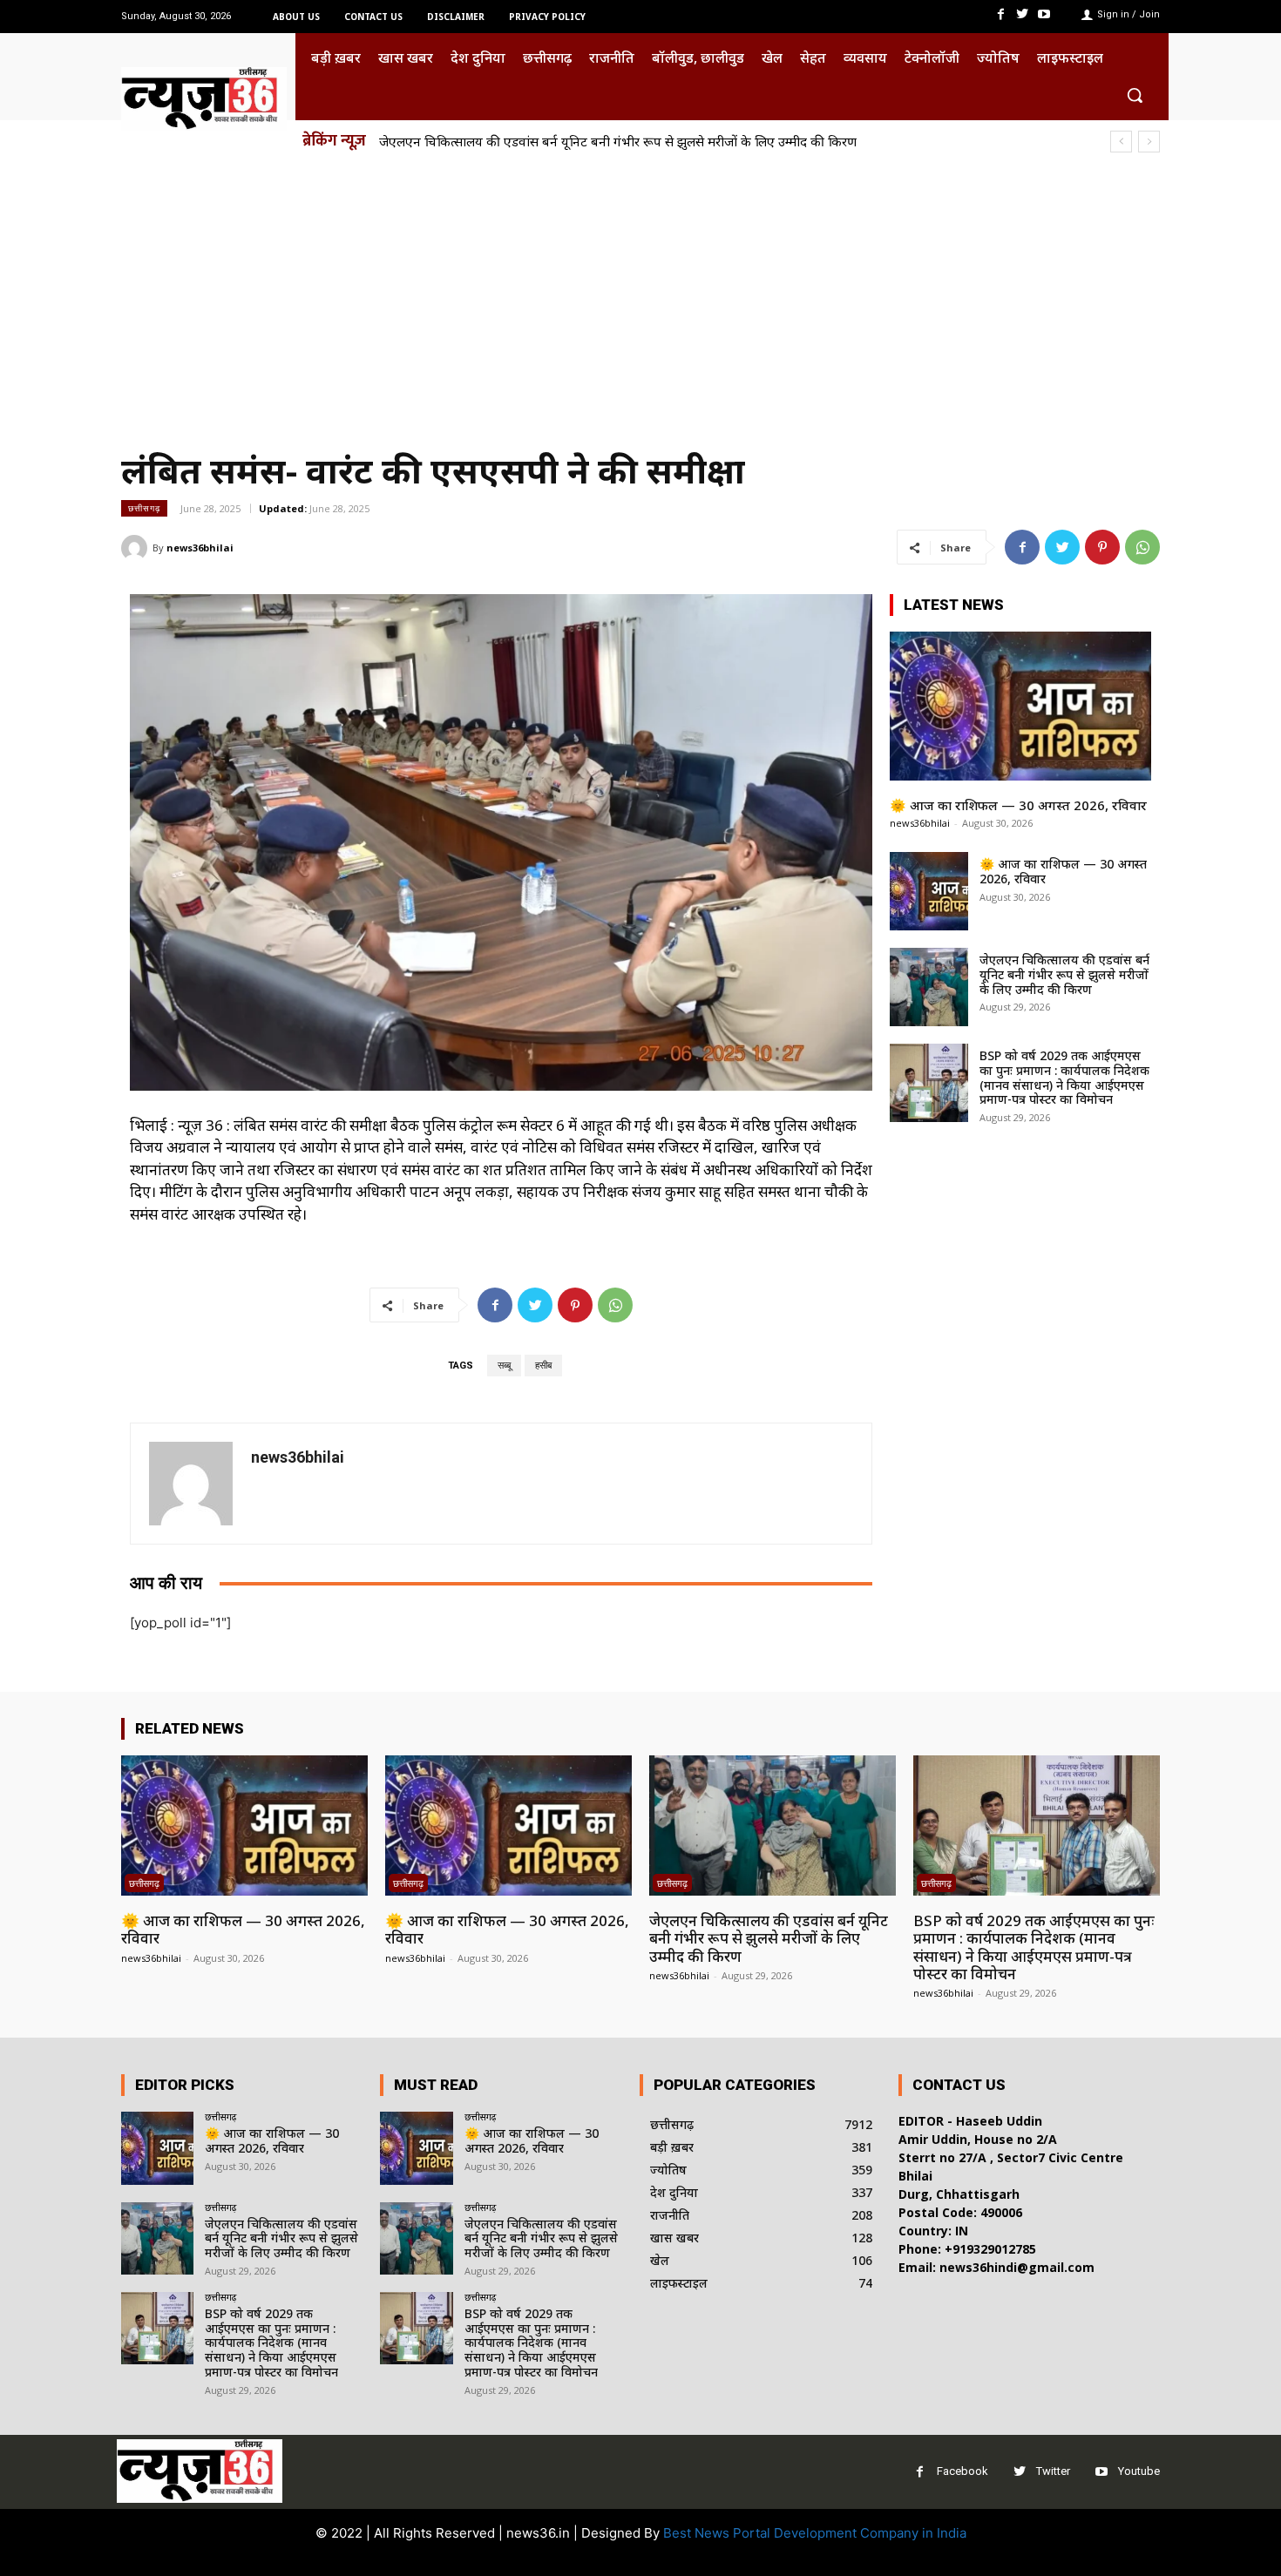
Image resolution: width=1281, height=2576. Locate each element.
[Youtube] (1044, 14)
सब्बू (504, 1366)
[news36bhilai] (137, 548)
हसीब (543, 1366)
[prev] (1121, 142)
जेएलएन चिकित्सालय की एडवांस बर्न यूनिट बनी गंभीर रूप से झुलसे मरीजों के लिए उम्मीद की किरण (1064, 974)
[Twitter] (1023, 14)
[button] (1135, 95)
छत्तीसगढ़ (144, 508)
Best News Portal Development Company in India (815, 2533)
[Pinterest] (1102, 547)
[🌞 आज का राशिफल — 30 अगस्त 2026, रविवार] (1020, 706)
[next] (1149, 142)
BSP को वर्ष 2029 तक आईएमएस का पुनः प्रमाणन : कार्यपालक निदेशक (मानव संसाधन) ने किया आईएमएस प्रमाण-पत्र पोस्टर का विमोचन (718, 141)
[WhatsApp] (1142, 547)
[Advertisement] (640, 294)
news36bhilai (200, 548)
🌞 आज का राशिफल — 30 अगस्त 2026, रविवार (1018, 805)
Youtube (1139, 2471)
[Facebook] (1000, 14)
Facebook (962, 2471)
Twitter (1053, 2471)
